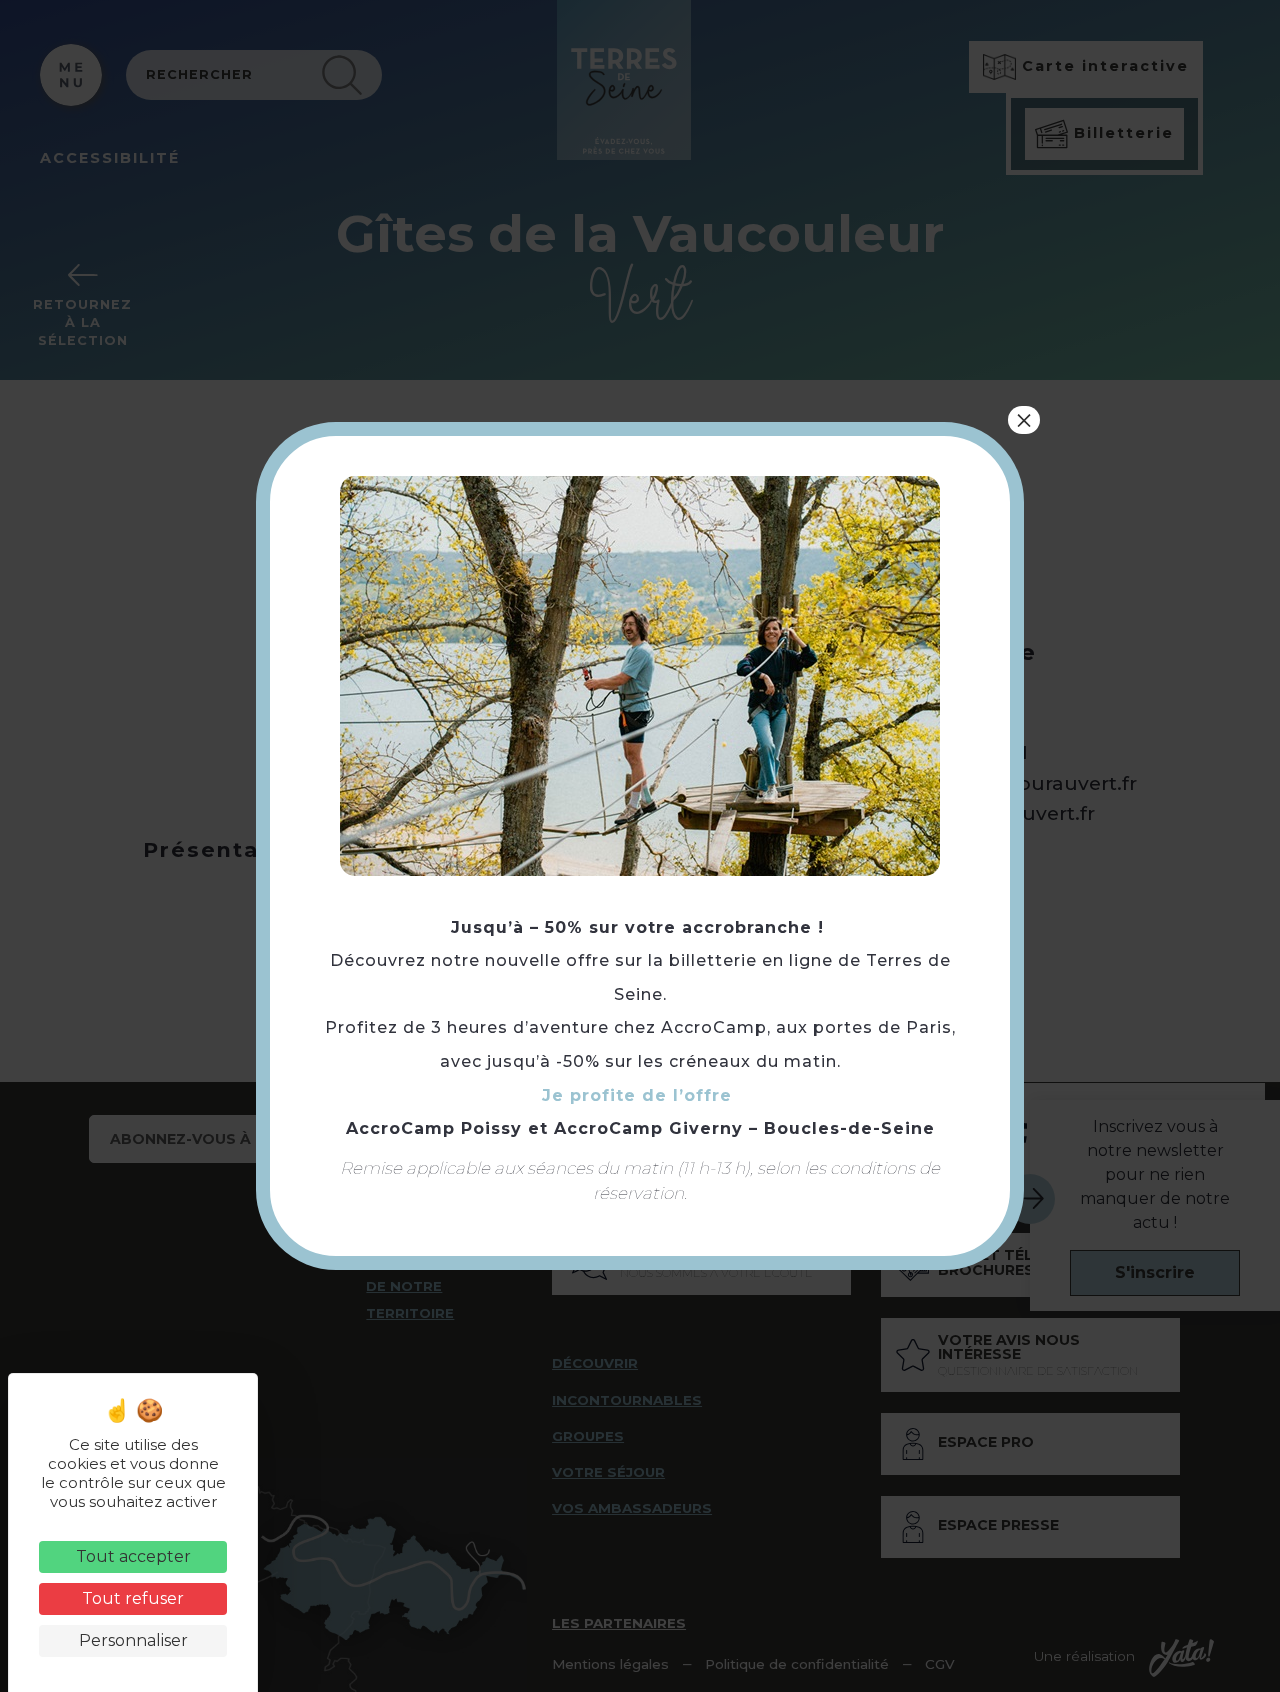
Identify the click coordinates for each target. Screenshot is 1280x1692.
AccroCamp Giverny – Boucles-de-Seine (744, 1128)
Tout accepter (133, 1556)
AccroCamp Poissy (434, 1128)
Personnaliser (133, 1640)
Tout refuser (133, 1598)
